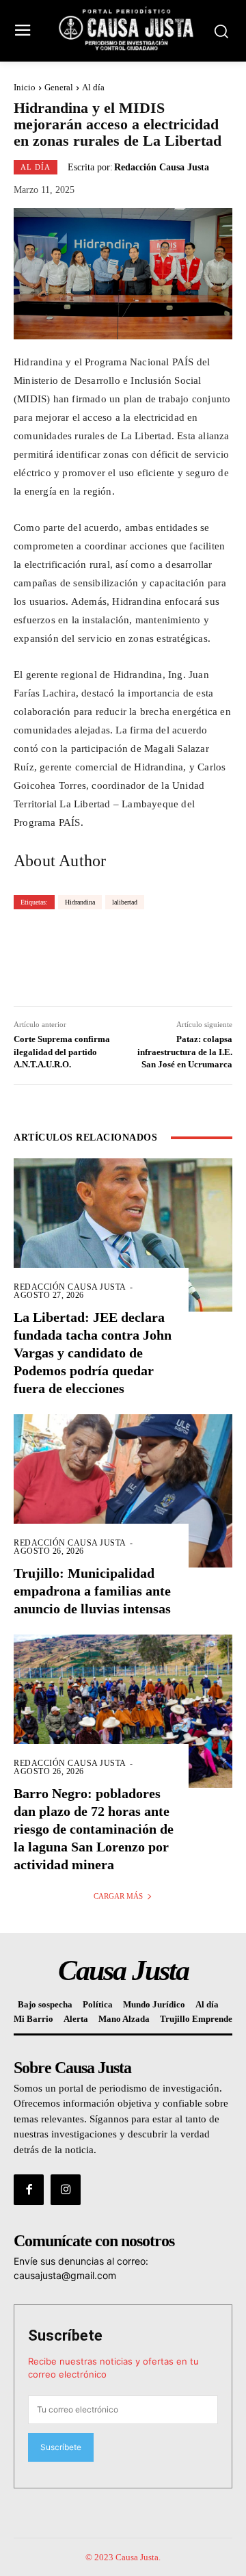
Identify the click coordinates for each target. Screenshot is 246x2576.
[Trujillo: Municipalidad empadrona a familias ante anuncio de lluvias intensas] (123, 1491)
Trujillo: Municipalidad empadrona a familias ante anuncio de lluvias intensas (92, 1591)
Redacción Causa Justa (162, 168)
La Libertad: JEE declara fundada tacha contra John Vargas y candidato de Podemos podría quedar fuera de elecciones (93, 1353)
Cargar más (118, 1896)
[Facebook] (29, 2189)
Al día (93, 87)
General (59, 87)
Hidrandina (80, 902)
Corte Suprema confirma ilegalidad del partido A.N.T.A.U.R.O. (62, 1051)
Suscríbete (65, 2336)
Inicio (25, 87)
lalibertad (125, 902)
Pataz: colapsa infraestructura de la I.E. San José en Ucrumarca (185, 1051)
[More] (205, 957)
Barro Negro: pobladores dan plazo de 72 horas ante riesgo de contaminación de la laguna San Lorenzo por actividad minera (94, 1829)
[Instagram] (66, 2189)
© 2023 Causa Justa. (123, 2557)
